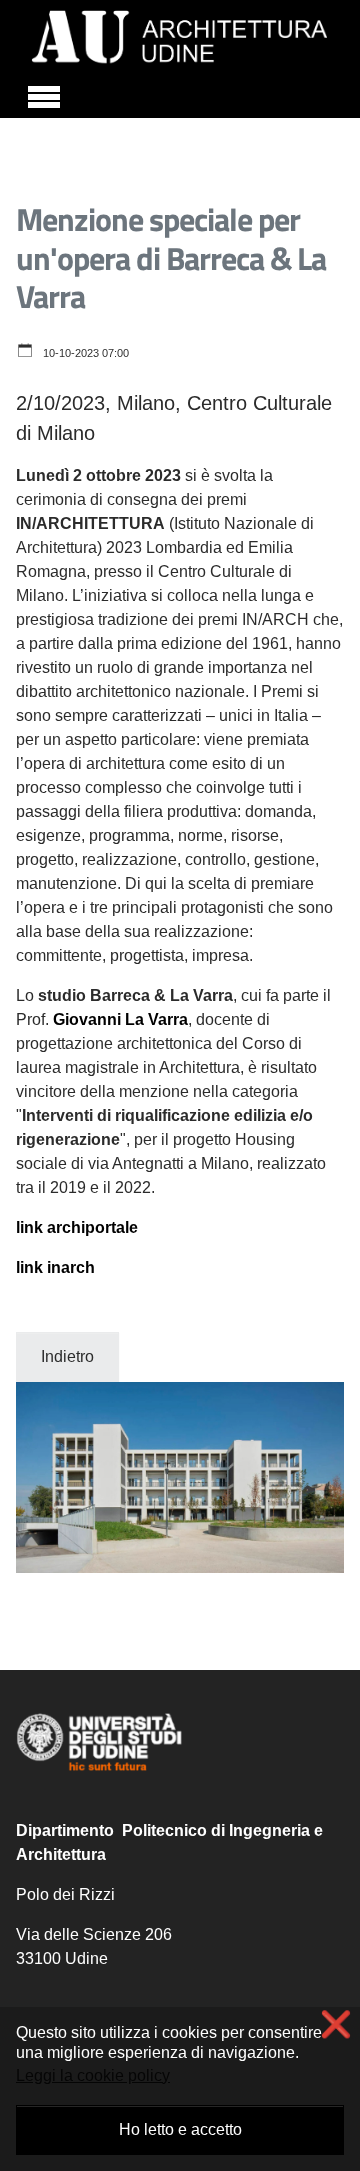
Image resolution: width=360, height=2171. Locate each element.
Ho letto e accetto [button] (180, 2129)
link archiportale (77, 1227)
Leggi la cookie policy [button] (93, 2075)
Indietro (67, 1356)
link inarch (55, 1267)
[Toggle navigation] (44, 94)
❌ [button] (336, 2024)
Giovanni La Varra (120, 1019)
